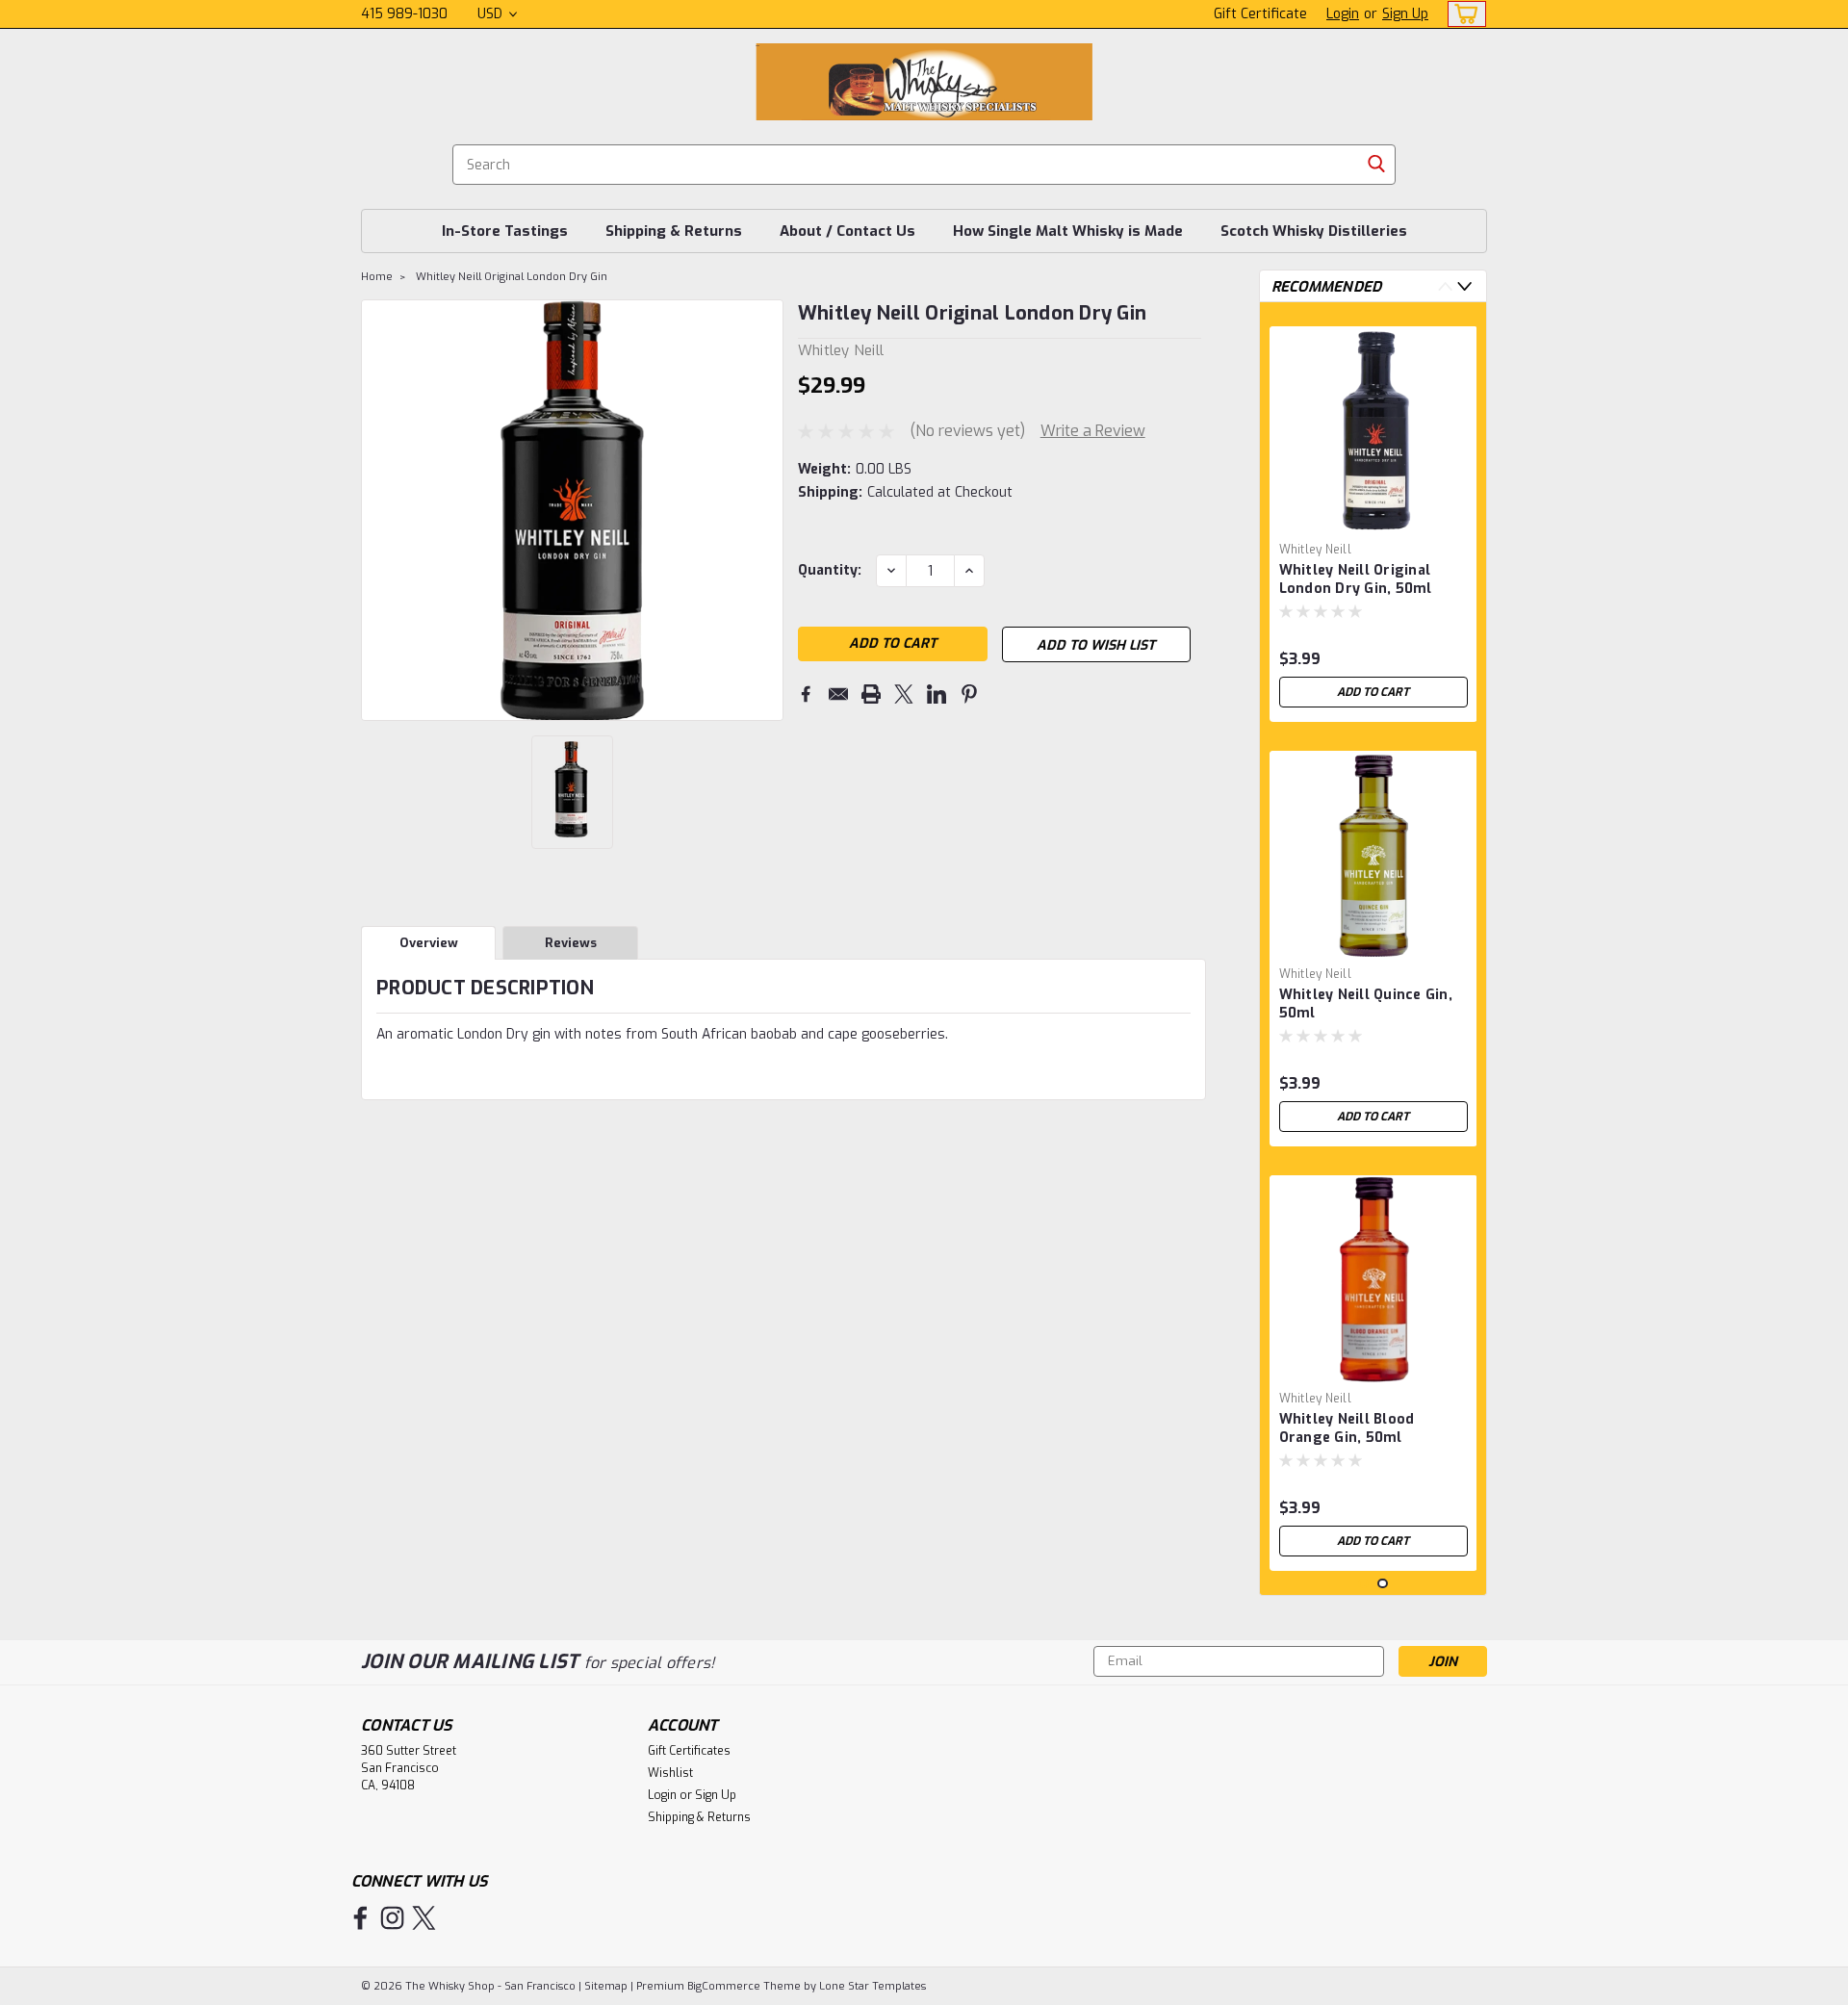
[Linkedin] (937, 694)
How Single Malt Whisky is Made (1068, 231)
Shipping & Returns (674, 231)
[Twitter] (904, 694)
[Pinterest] (969, 694)
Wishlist (670, 1773)
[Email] (838, 694)
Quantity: (830, 570)
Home (377, 277)
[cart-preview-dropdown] (1463, 14)
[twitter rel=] (424, 1918)
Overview (429, 943)
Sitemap (606, 1986)
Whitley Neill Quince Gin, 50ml (1366, 1004)
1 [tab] (1363, 1584)
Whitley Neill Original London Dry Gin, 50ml (1356, 579)
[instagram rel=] (392, 1918)
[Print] (871, 694)
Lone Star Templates (873, 1986)
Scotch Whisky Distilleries (1314, 231)
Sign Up (1405, 14)
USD (492, 14)
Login (1343, 14)
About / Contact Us (847, 231)
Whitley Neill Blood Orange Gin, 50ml (1347, 1428)
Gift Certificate (1260, 14)
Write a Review (1093, 431)
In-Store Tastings (505, 231)
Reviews (571, 943)
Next (767, 510)
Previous (378, 510)
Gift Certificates (689, 1751)
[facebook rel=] (360, 1918)
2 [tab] (1383, 1584)
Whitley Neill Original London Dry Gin (512, 277)
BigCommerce (724, 1986)
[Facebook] (806, 694)
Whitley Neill (1315, 550)
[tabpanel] (1373, 517)
